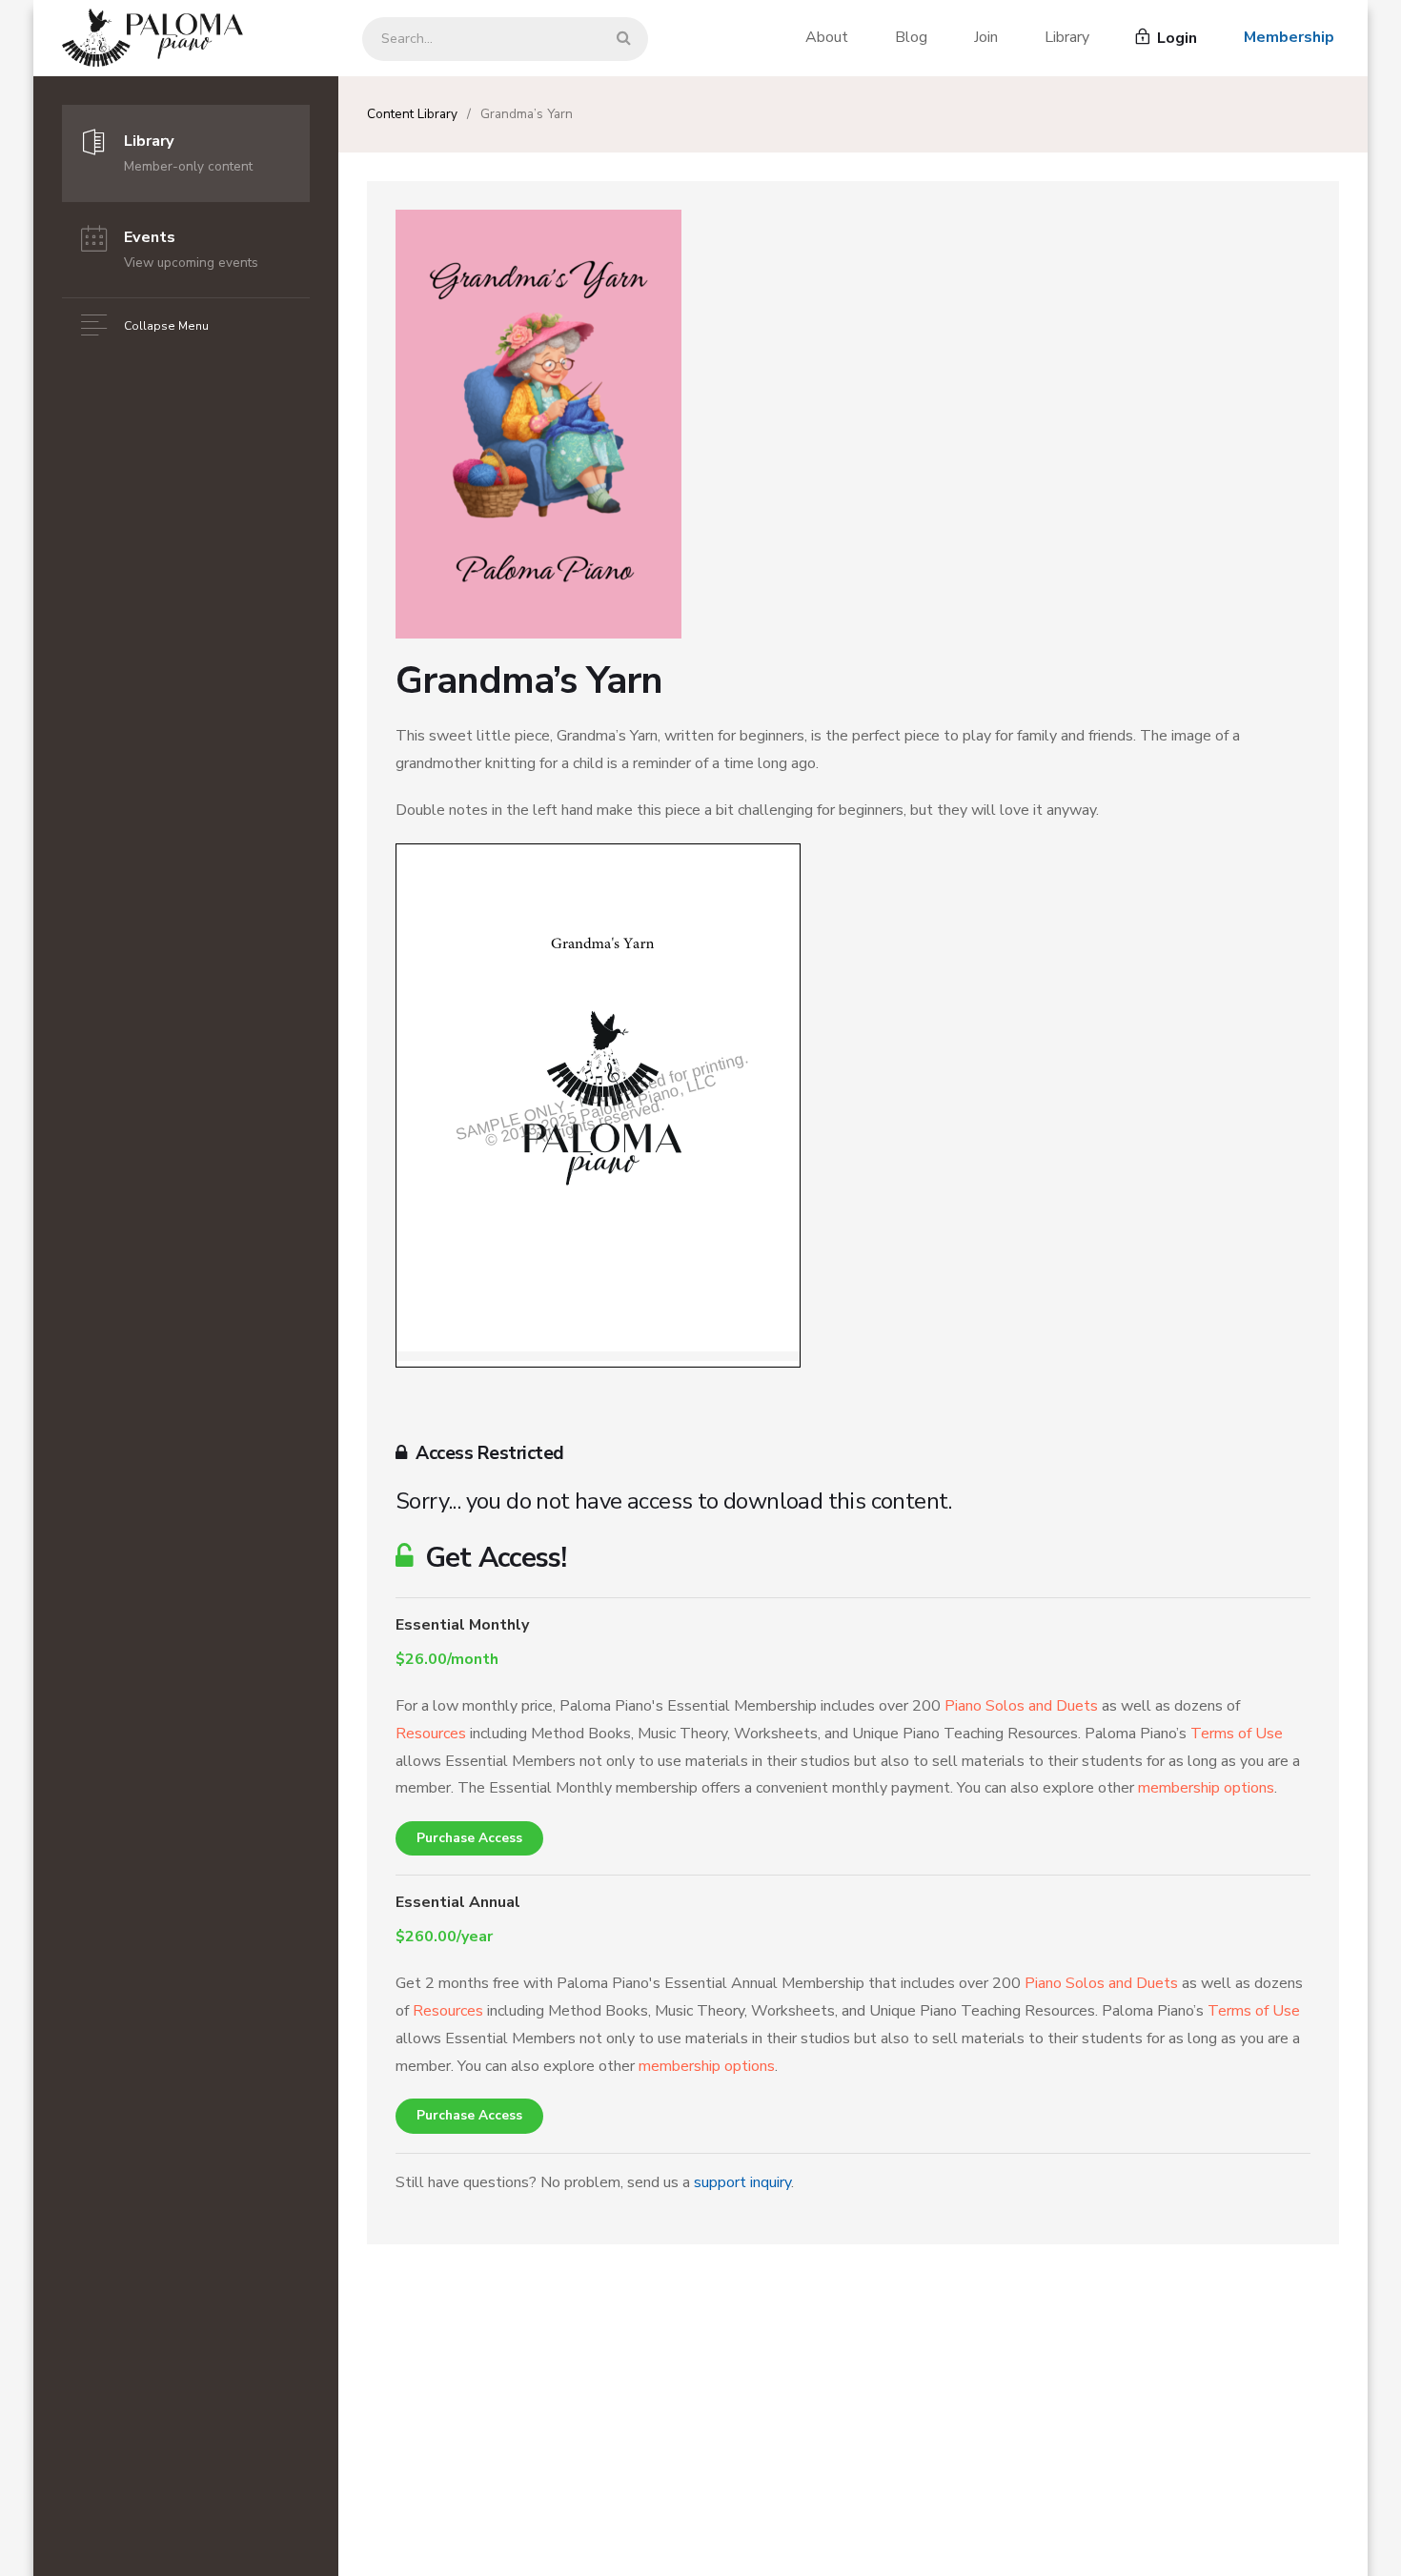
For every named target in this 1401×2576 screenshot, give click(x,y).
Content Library (412, 114)
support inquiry (742, 2182)
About (827, 37)
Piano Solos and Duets (1021, 1706)
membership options (1206, 1788)
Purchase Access (469, 1838)
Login (1175, 38)
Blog (911, 37)
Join (986, 37)
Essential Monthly (462, 1625)
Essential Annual (458, 1902)
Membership (1289, 37)
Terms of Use (1237, 1734)
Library (1067, 37)
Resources (431, 1734)
